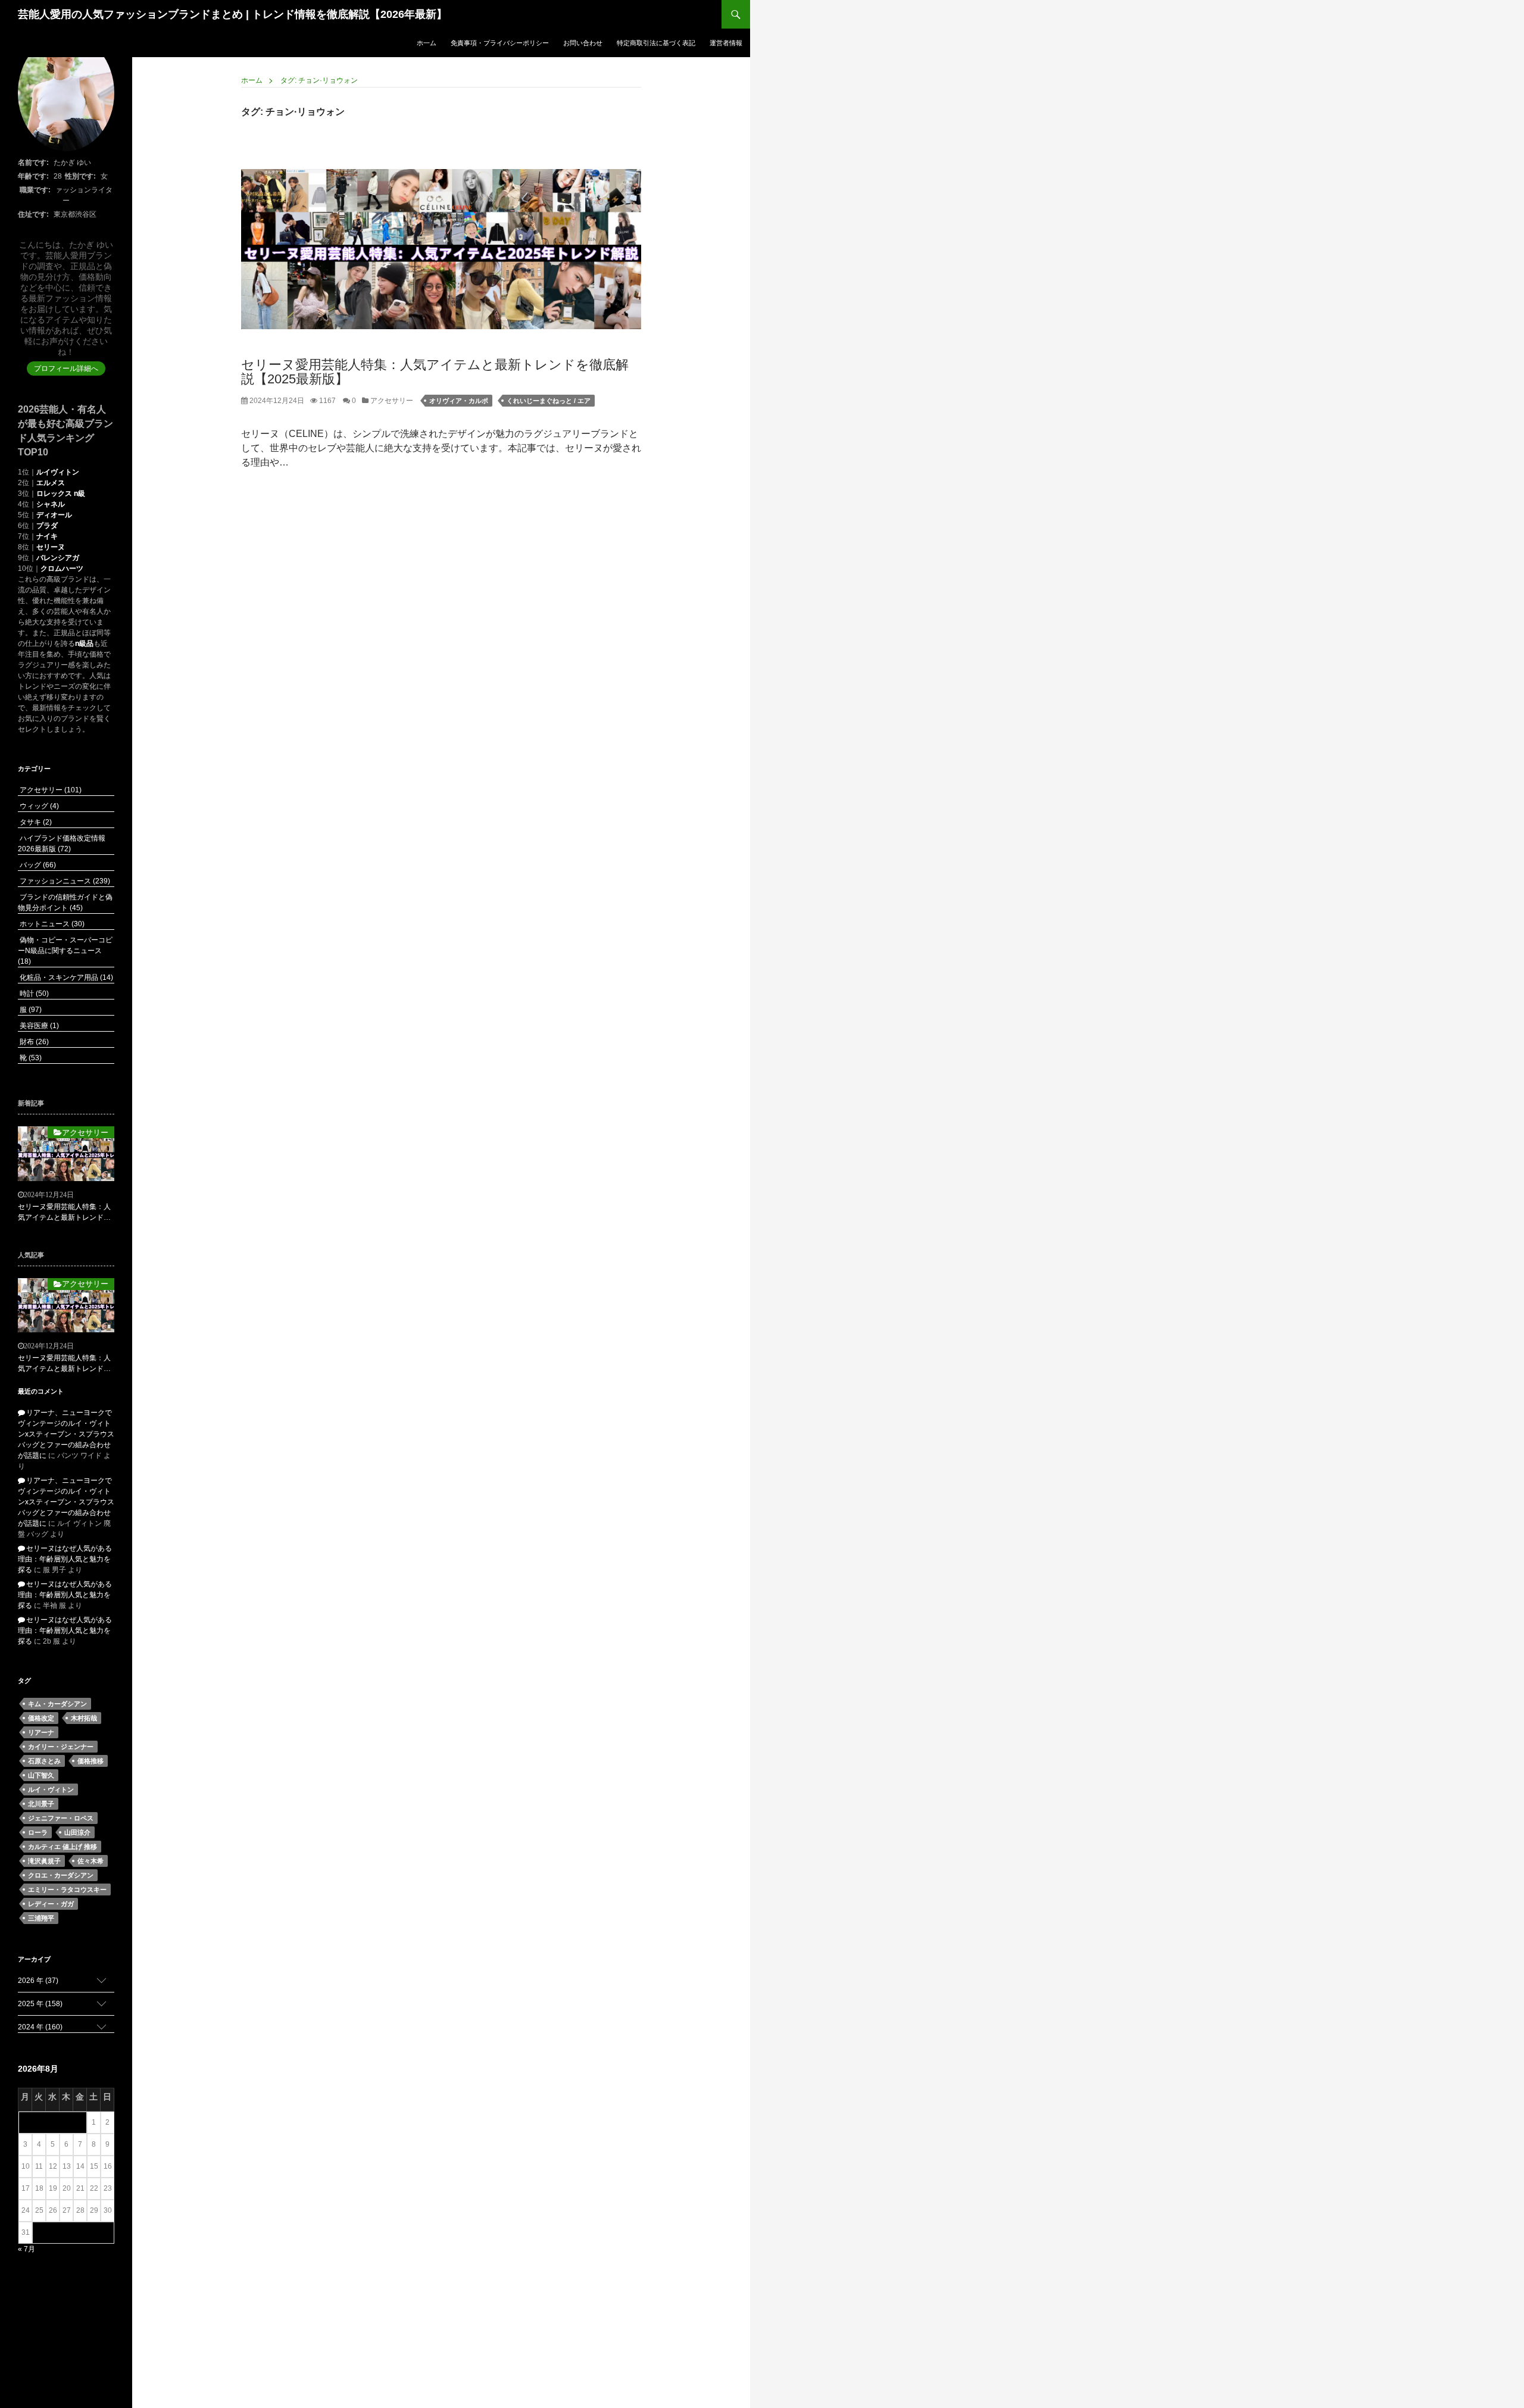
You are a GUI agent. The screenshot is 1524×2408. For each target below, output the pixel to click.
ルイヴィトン (58, 472)
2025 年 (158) (40, 2004)
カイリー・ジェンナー (61, 1747)
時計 (33, 994)
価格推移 (90, 1761)
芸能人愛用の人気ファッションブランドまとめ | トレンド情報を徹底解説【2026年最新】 (232, 14)
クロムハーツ (62, 569)
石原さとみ (44, 1761)
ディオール (54, 515)
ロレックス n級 (61, 494)
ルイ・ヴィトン (51, 1789)
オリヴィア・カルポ (459, 401)
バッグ (37, 865)
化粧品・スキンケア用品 (65, 977)
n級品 (84, 644)
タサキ (35, 822)
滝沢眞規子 (44, 1861)
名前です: (33, 163)
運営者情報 (726, 43)
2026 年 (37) (38, 1981)
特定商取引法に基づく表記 (656, 43)
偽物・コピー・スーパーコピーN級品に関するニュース (65, 951)
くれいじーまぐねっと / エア (549, 401)
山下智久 (41, 1775)
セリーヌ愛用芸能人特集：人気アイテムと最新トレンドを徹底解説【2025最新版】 (435, 372)
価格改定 (41, 1718)
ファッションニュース (64, 881)
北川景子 (41, 1804)
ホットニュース (51, 924)
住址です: (33, 214)
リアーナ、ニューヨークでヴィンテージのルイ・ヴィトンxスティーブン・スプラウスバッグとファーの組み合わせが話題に (66, 1434)
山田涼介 (77, 1832)
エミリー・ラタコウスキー (67, 1889)
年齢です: (33, 176)
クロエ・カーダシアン (61, 1875)
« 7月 (26, 2249)
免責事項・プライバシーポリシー (500, 43)
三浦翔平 (41, 1918)
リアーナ (41, 1732)
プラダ (47, 526)
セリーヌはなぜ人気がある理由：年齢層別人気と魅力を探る (65, 1559)
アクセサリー (391, 401)
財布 (33, 1042)
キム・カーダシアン (57, 1704)
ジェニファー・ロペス (61, 1818)
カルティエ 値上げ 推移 (63, 1847)
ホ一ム (427, 43)
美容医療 (38, 1026)
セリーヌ (51, 547)
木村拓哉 (84, 1718)
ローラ (38, 1832)
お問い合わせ (583, 43)
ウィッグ (38, 806)
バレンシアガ (58, 558)
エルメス (51, 483)
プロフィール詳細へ (66, 368)
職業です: (35, 190)
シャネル (51, 504)
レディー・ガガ (51, 1904)
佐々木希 (90, 1861)
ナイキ (47, 536)
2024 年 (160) (40, 2027)
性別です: (80, 176)
